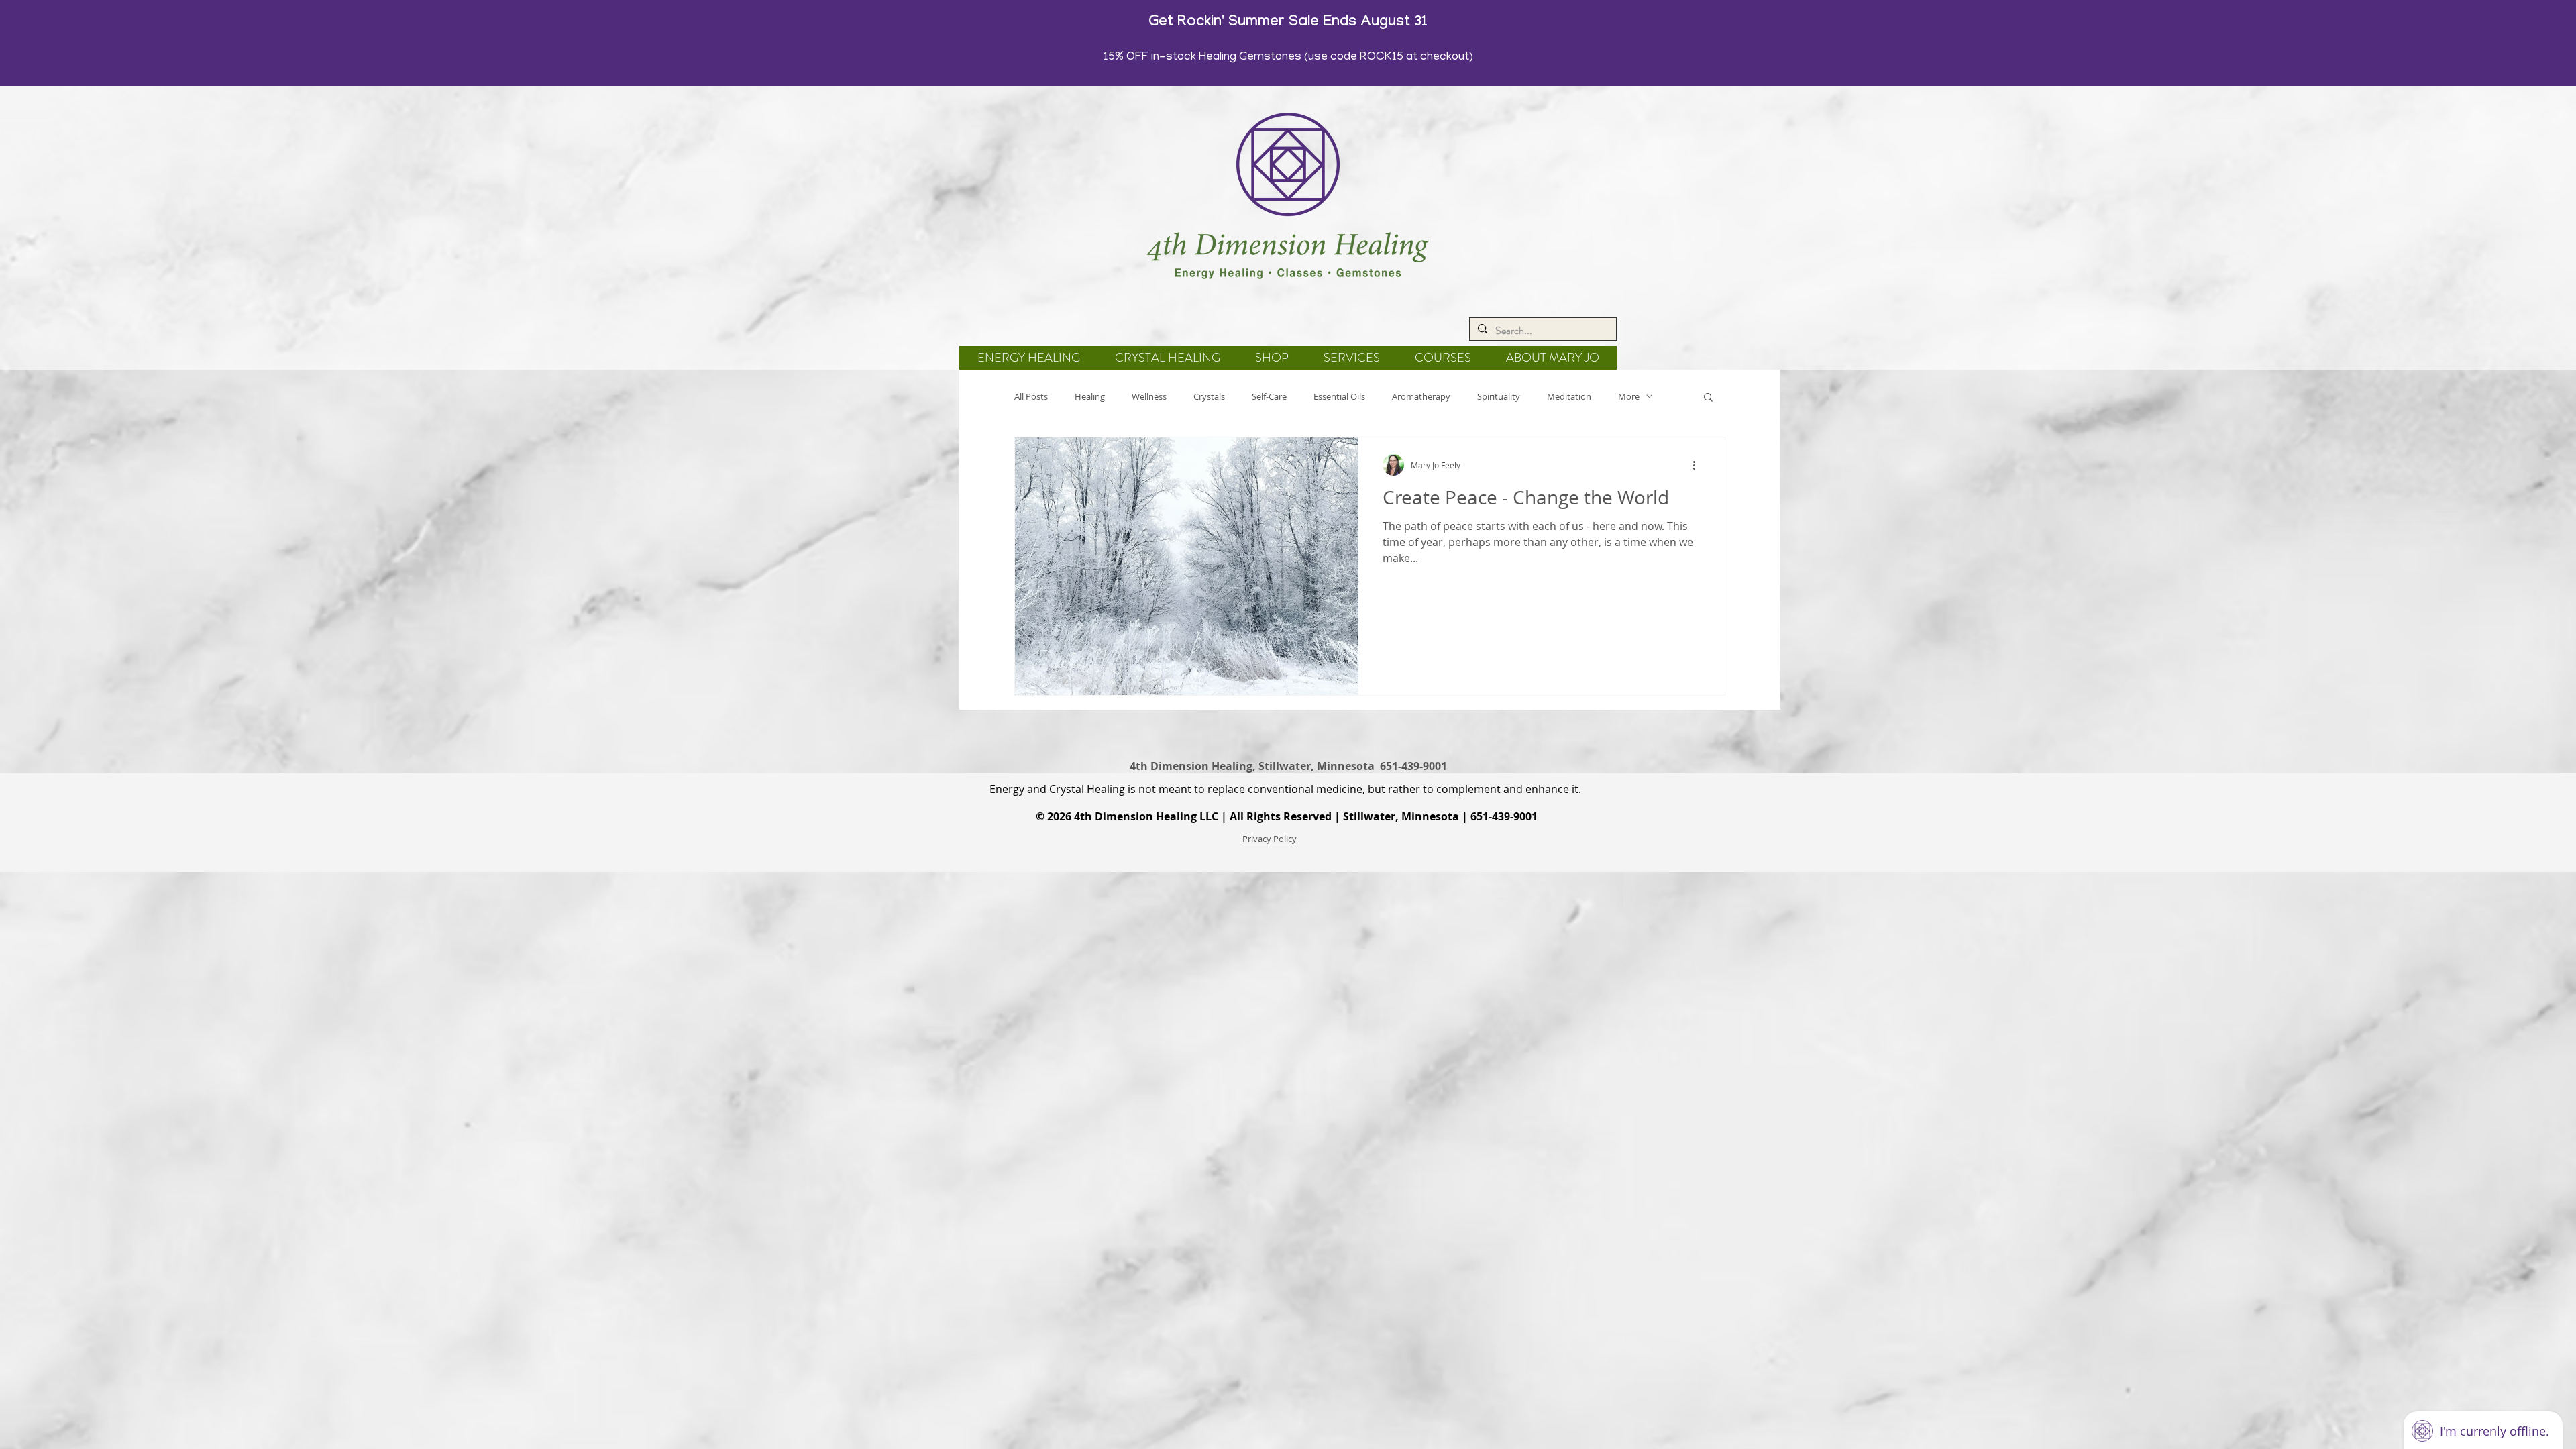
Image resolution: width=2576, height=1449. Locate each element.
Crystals (1209, 396)
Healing (1090, 396)
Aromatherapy (1421, 396)
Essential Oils (1339, 396)
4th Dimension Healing (1135, 816)
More (1629, 396)
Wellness (1149, 396)
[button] (1708, 398)
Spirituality (1499, 396)
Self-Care (1269, 396)
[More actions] (1699, 465)
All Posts (1031, 396)
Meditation (1569, 396)
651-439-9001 (1413, 766)
